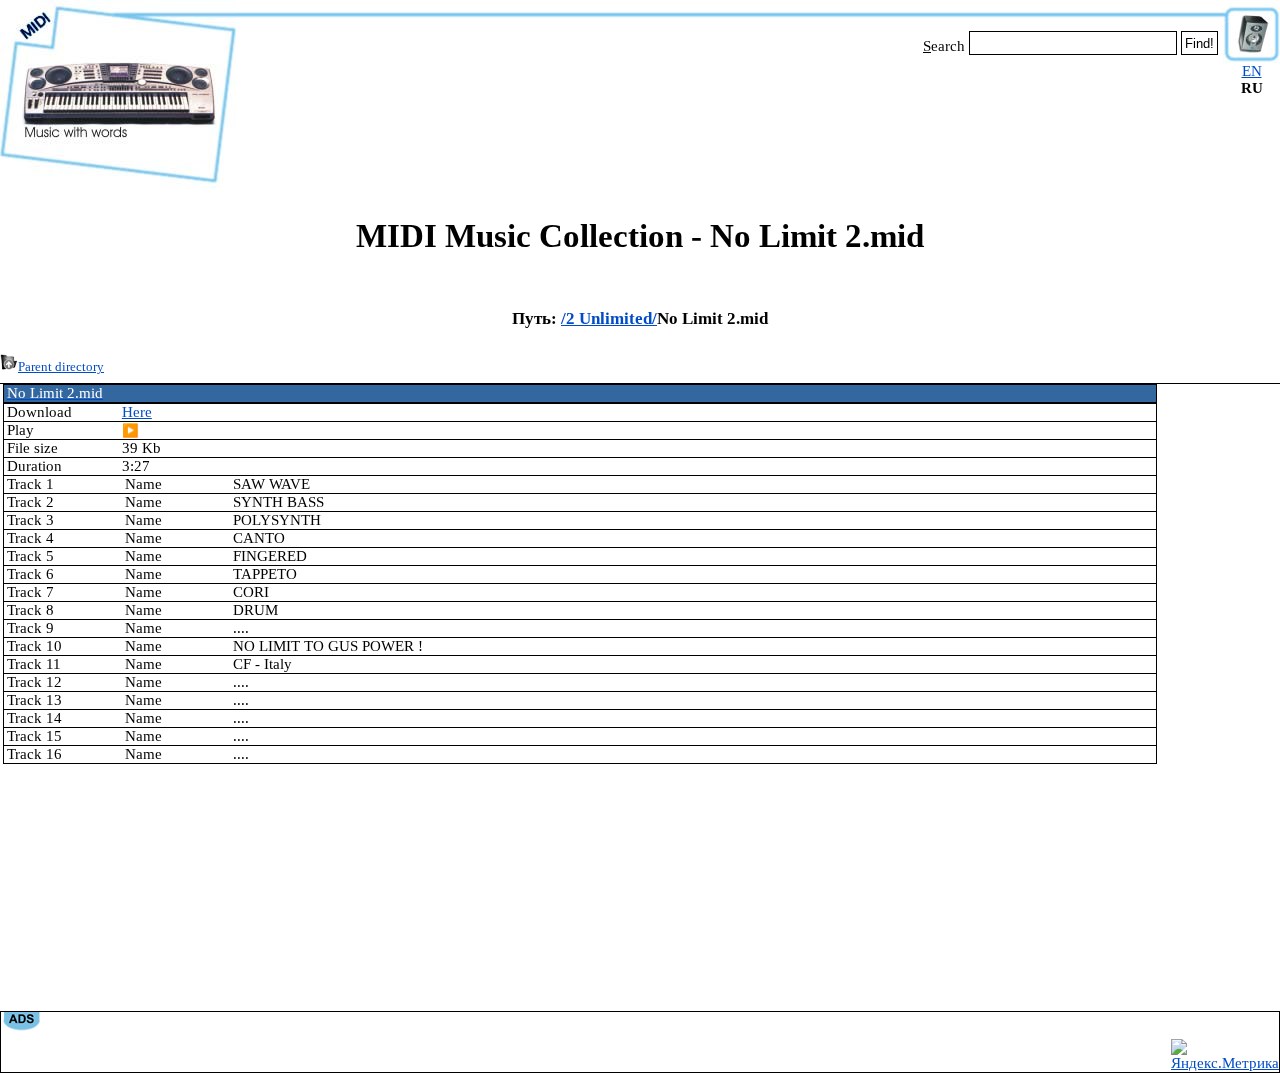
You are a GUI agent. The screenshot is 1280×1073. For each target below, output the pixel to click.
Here (137, 412)
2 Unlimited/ (611, 318)
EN (1252, 71)
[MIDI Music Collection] (118, 183)
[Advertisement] (730, 118)
